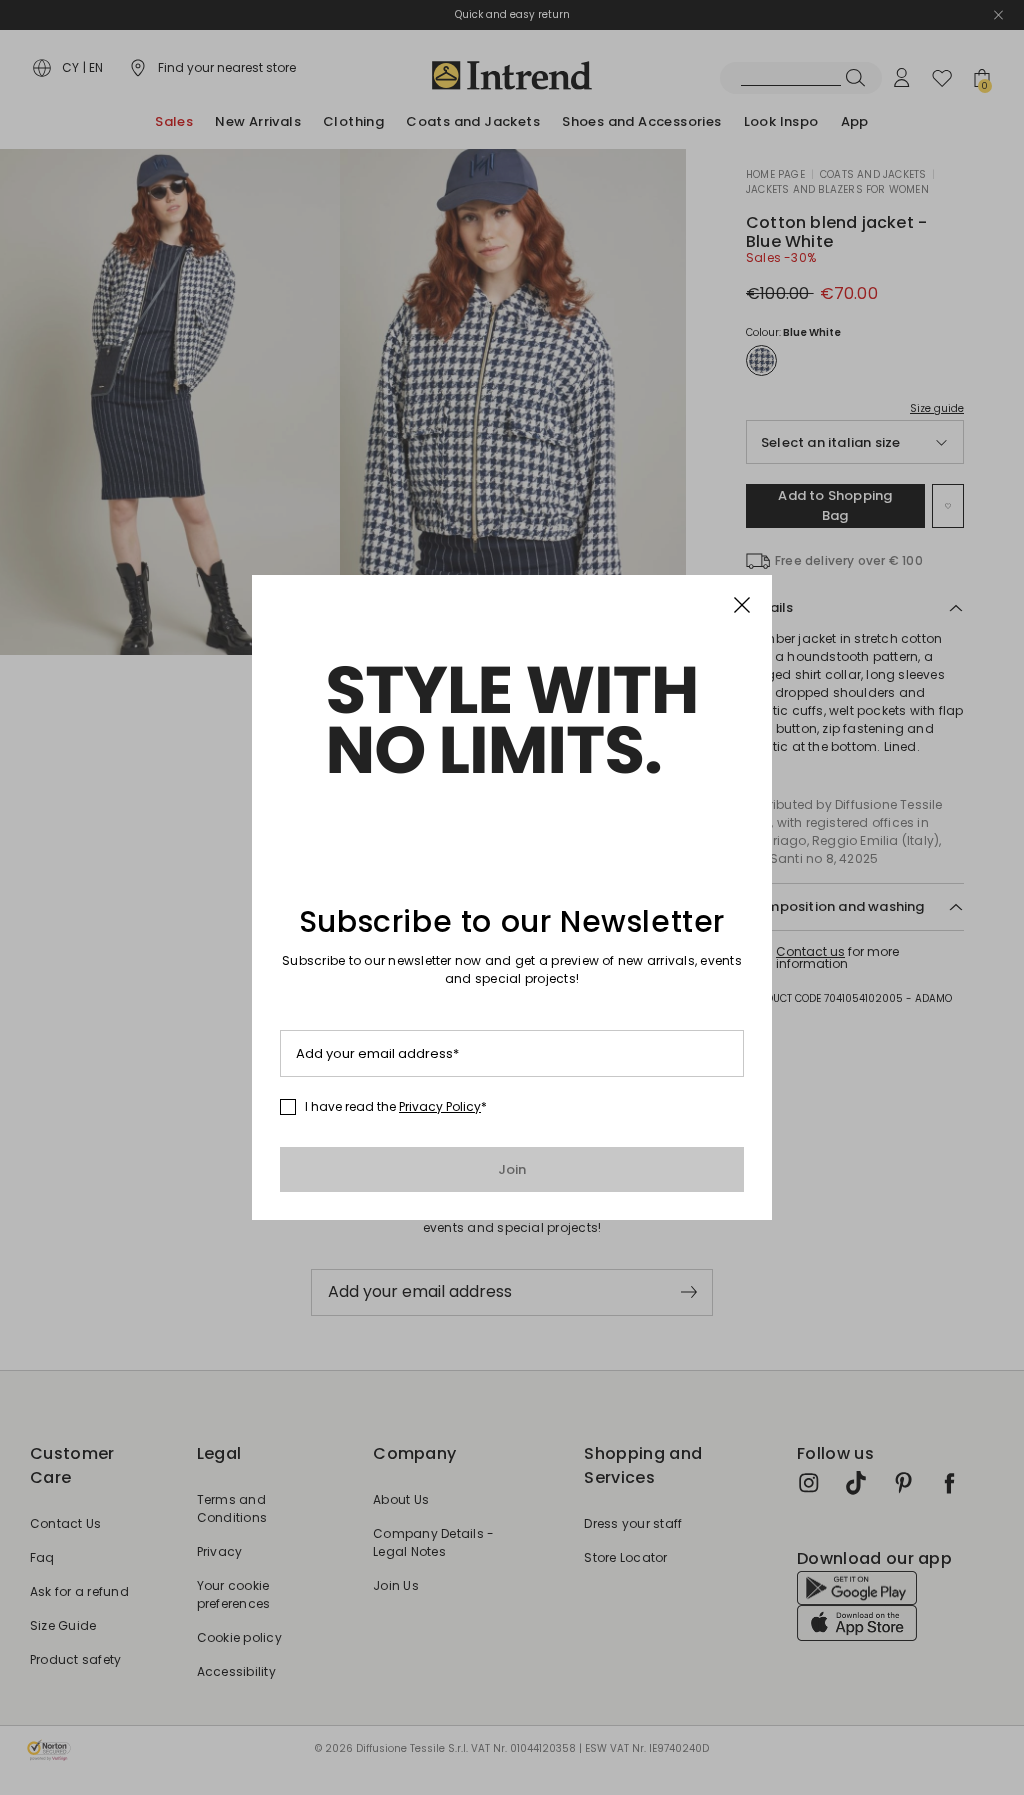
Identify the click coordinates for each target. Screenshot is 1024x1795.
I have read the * (396, 1107)
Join (512, 1169)
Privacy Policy (440, 1106)
